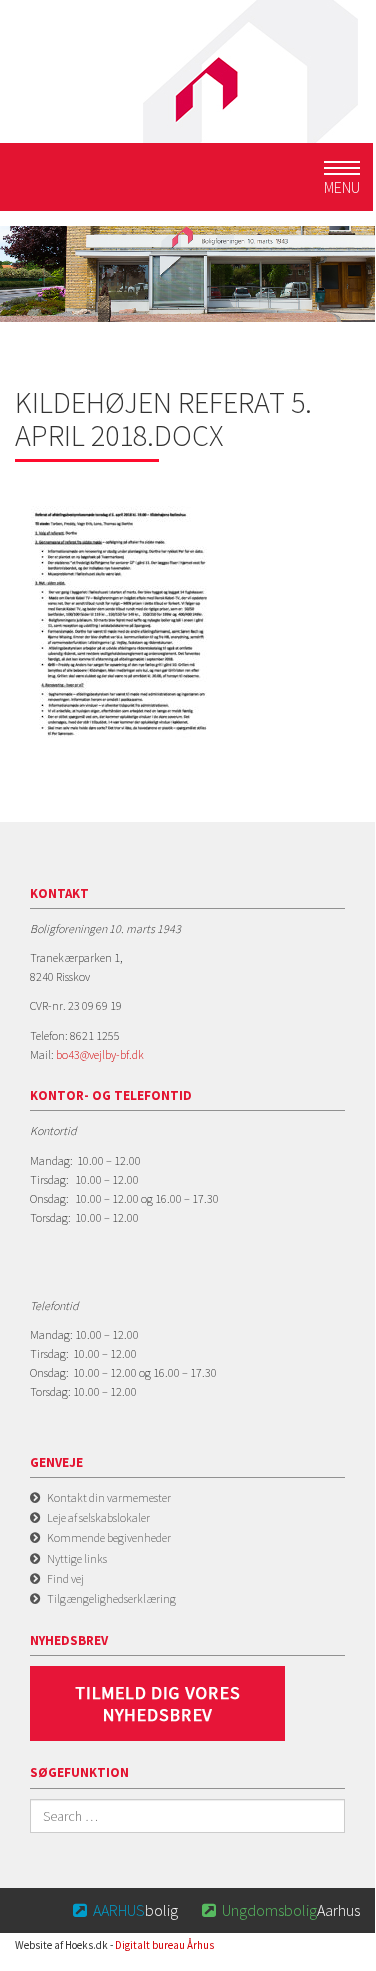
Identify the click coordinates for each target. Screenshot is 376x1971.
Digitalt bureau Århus (164, 1945)
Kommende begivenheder (109, 1537)
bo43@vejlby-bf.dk (100, 1054)
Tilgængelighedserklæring (111, 1598)
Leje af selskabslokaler (98, 1517)
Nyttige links (77, 1558)
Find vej (65, 1578)
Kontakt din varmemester (109, 1497)
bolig (125, 1910)
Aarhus (281, 1910)
